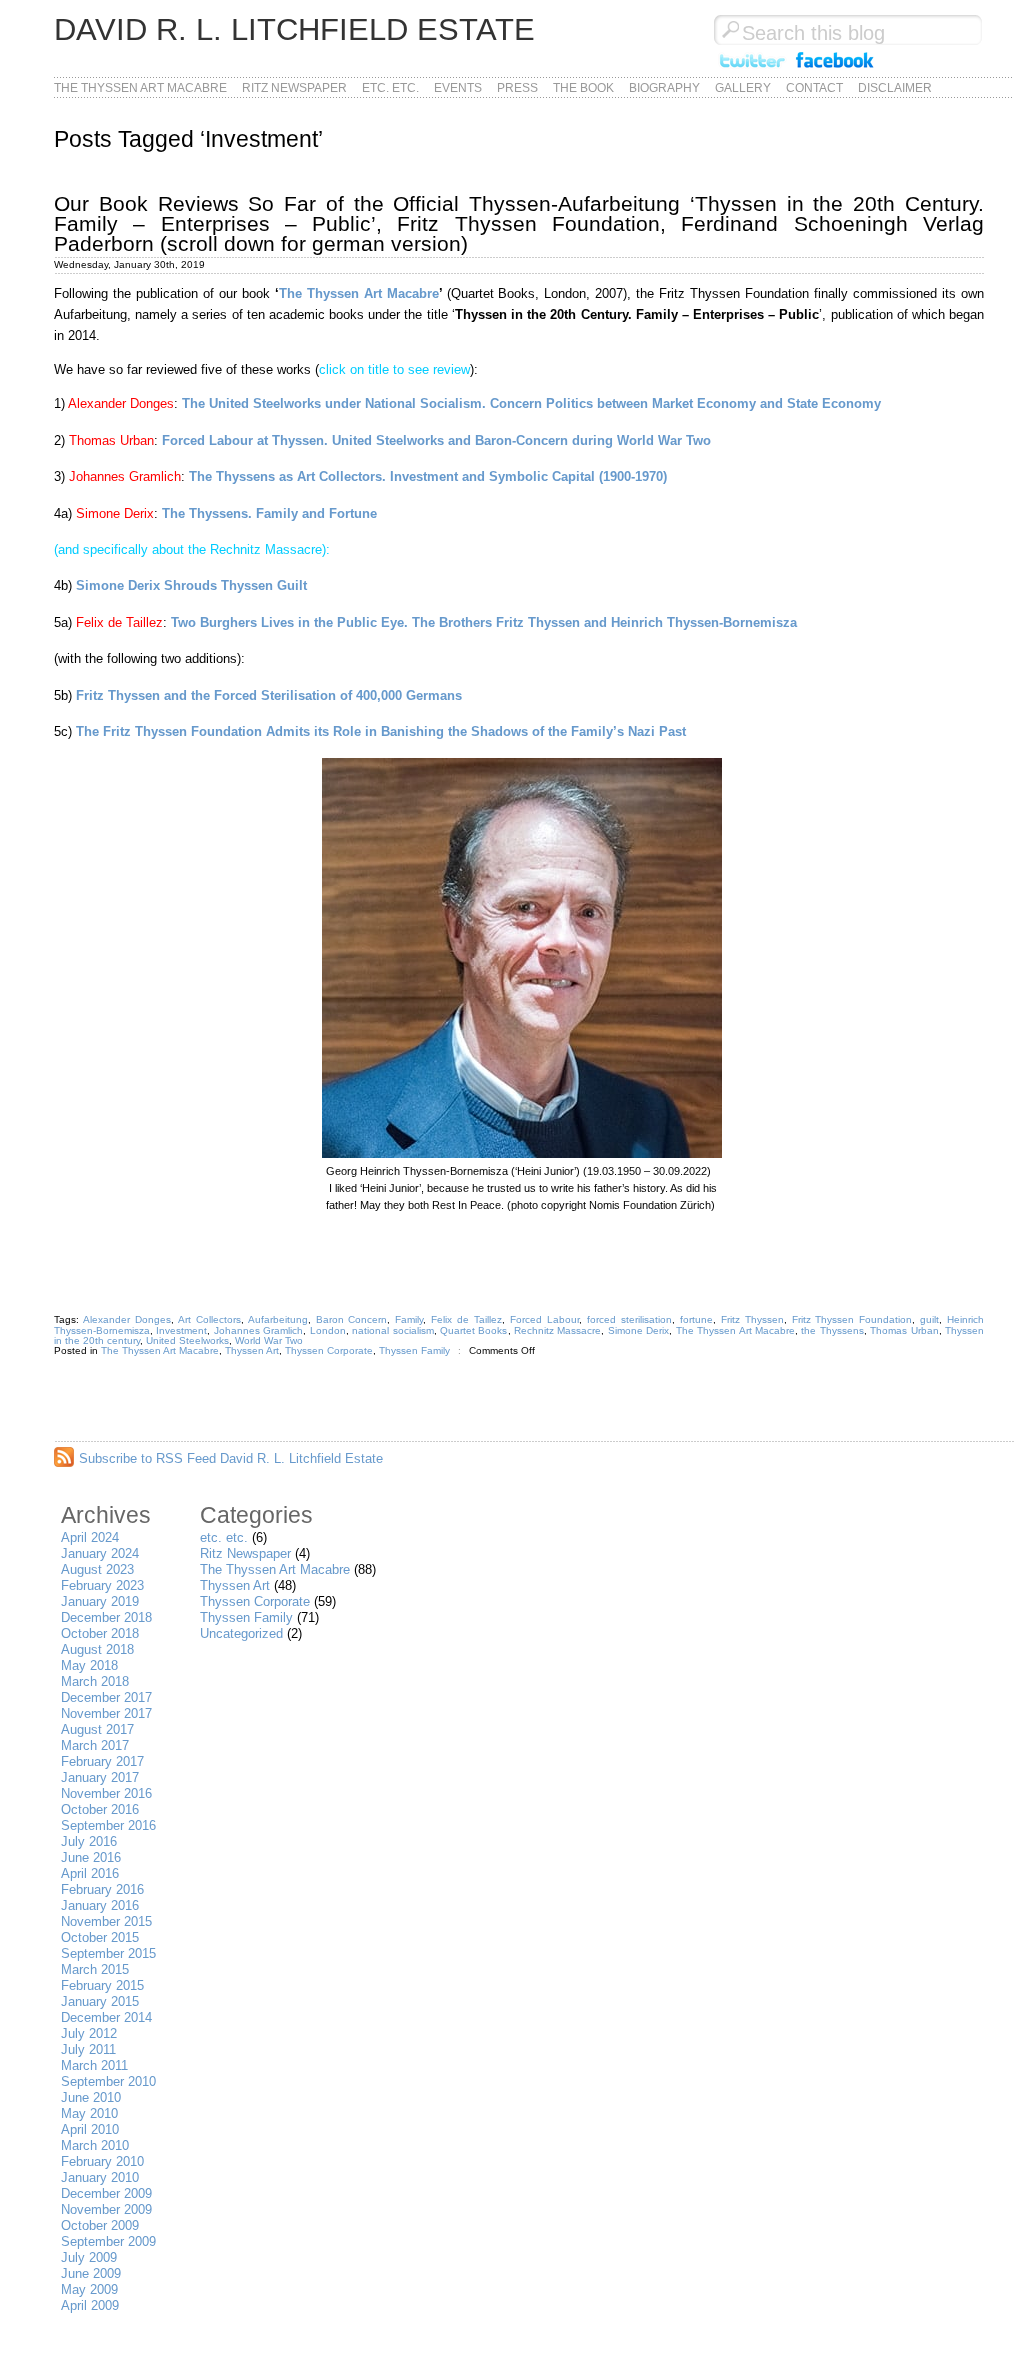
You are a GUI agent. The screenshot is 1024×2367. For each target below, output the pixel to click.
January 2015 (100, 2001)
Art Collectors (209, 1319)
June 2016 (91, 1857)
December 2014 (106, 2017)
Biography (664, 88)
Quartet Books (473, 1330)
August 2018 (97, 1649)
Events (458, 88)
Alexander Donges (127, 1319)
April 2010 (90, 2129)
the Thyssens (832, 1330)
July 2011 (88, 2049)
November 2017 (106, 1713)
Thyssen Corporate (329, 1350)
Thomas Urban (904, 1330)
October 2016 (100, 1809)
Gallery (743, 88)
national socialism (392, 1330)
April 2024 (90, 1537)
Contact (814, 88)
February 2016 (102, 1889)
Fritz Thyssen (752, 1319)
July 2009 (89, 2257)
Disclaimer (895, 88)
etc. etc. (390, 88)
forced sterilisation (629, 1319)
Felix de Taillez (466, 1319)
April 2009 (90, 2305)
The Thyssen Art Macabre (140, 88)
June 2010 (91, 2097)
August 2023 (97, 1569)
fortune (696, 1319)
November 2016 (106, 1793)
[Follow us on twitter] (751, 68)
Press (517, 88)
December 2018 (106, 1617)
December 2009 (106, 2193)
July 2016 (89, 1841)
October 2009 (100, 2225)
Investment (181, 1330)
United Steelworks (187, 1340)
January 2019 (100, 1601)
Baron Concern (352, 1319)
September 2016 (108, 1825)
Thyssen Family (414, 1350)
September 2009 (108, 2241)
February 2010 (102, 2161)
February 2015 (102, 1985)
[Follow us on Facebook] (835, 68)
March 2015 (95, 1969)
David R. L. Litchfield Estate (294, 29)
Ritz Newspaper (294, 88)
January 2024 (100, 1553)
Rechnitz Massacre (557, 1330)
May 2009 (89, 2289)
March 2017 (95, 1745)
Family (409, 1319)
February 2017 (102, 1761)
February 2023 (102, 1585)
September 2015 (108, 1953)
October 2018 (100, 1633)
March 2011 (94, 2065)
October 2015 (100, 1937)
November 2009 (106, 2209)
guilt (929, 1319)
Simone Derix (638, 1330)
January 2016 (100, 1905)
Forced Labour (544, 1319)
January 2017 (100, 1777)
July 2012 (89, 2033)
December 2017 (106, 1697)
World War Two (269, 1340)
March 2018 (95, 1681)
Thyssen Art (252, 1350)
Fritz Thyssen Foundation (852, 1319)
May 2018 (89, 1665)
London (328, 1330)
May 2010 (89, 2113)
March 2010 (95, 2145)
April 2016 (90, 1873)
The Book (583, 88)
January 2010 (100, 2177)
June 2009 (91, 2273)
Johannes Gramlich (258, 1330)
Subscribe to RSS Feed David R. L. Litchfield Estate (231, 1458)
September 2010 (108, 2081)
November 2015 (106, 1921)
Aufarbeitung (278, 1319)
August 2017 (97, 1729)
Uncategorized (241, 1633)
